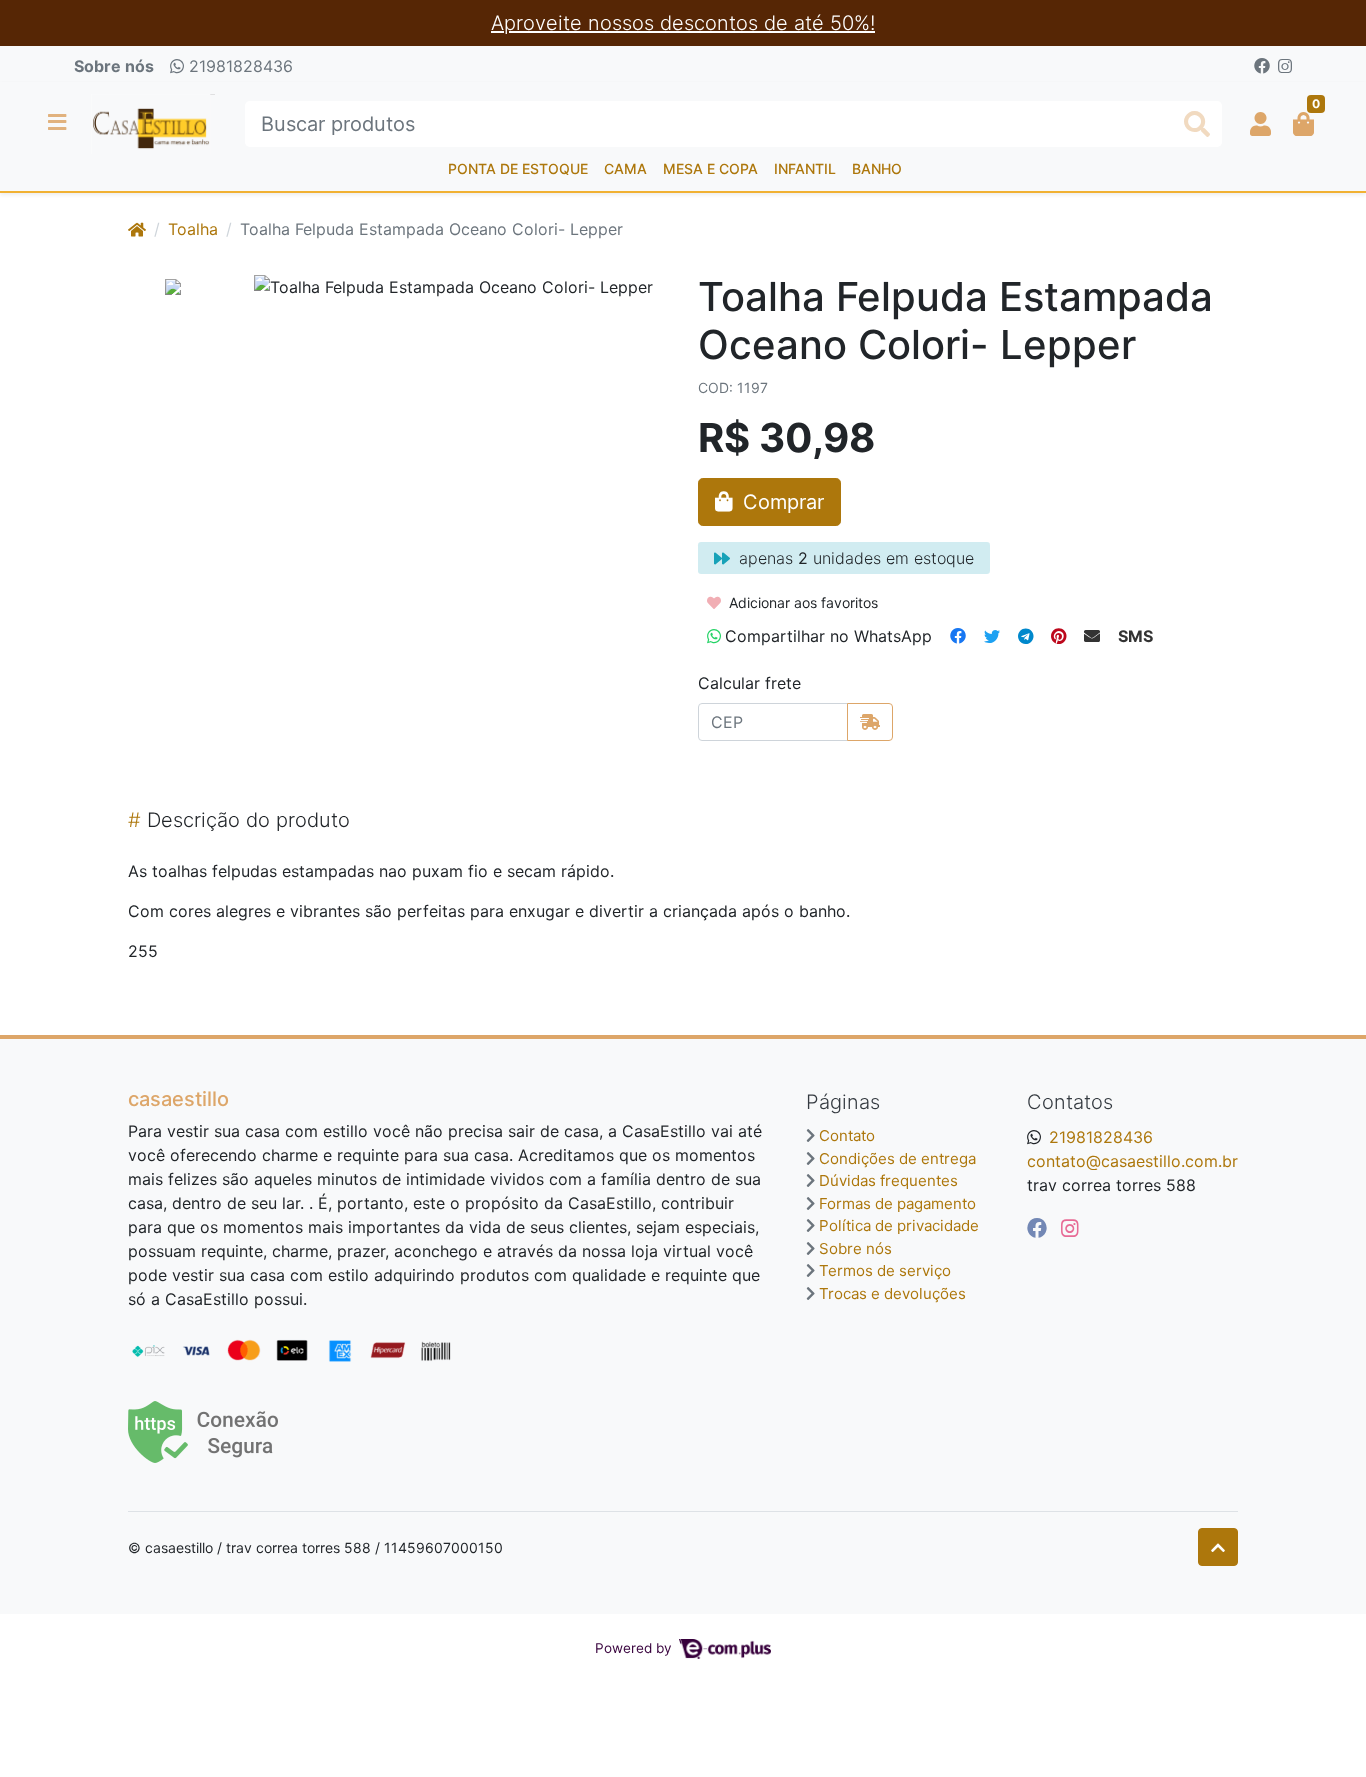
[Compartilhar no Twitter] (992, 636)
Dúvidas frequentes (888, 1180)
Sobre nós (114, 66)
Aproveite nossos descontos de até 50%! (683, 23)
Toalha (193, 229)
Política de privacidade (899, 1225)
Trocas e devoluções (892, 1293)
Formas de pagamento (897, 1203)
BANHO (877, 168)
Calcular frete (749, 683)
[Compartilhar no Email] (1092, 636)
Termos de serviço (885, 1270)
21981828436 (238, 66)
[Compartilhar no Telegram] (1025, 636)
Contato (847, 1135)
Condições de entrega (897, 1158)
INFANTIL (805, 168)
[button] (1260, 124)
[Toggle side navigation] (59, 123)
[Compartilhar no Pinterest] (1058, 636)
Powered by (635, 1648)
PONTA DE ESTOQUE (518, 168)
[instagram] (1070, 1228)
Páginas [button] (843, 1102)
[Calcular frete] (870, 722)
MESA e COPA (710, 168)
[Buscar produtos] (1197, 124)
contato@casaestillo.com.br (1132, 1161)
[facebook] (1040, 1228)
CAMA (625, 168)
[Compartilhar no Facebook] (958, 636)
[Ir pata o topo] (1218, 1547)
